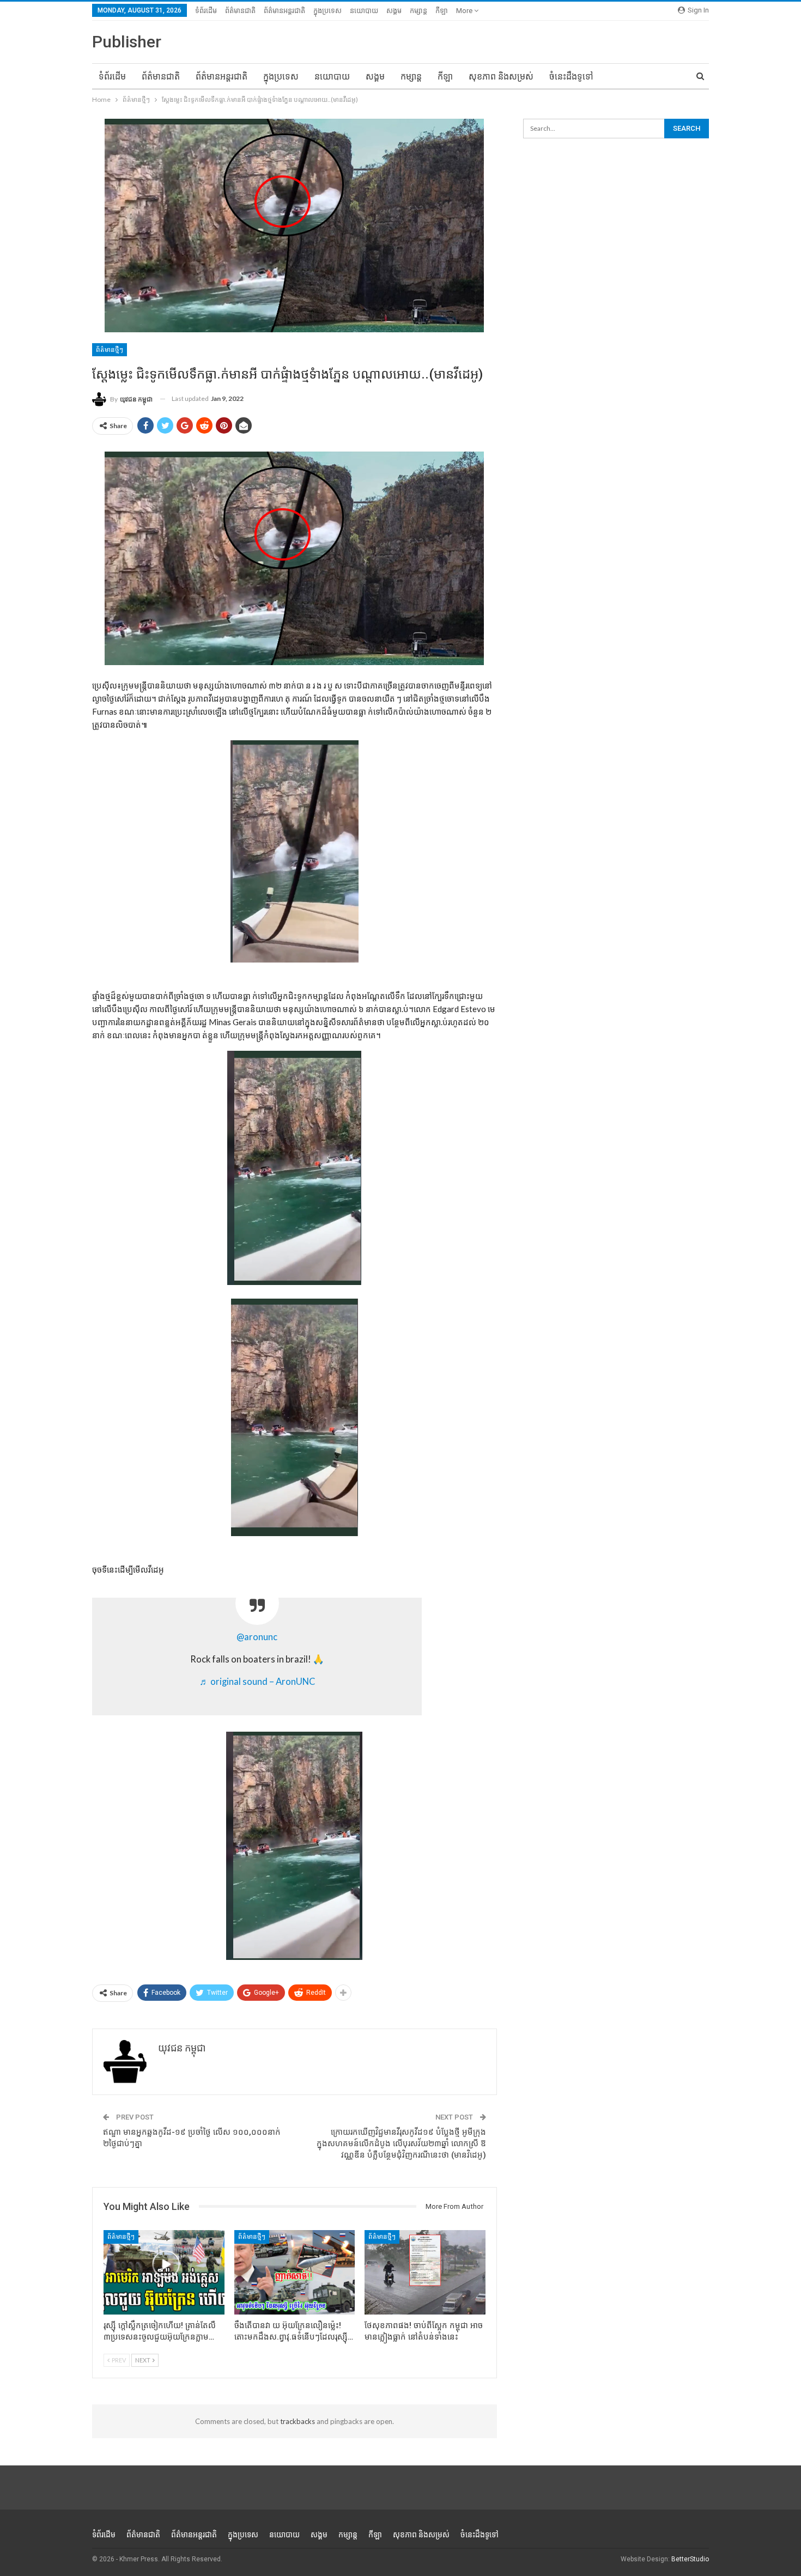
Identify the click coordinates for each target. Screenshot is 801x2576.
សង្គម (394, 11)
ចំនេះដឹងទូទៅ (571, 77)
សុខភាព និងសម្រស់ (501, 77)
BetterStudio (690, 2559)
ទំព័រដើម (206, 11)
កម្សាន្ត (418, 11)
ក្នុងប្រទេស (327, 11)
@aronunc (257, 1637)
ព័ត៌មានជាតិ (240, 11)
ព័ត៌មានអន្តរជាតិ (284, 11)
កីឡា (442, 11)
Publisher (127, 42)
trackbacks (298, 2421)
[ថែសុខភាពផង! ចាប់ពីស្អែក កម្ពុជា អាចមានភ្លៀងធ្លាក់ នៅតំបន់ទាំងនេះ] (425, 2272)
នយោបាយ (364, 11)
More (465, 11)
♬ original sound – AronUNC (257, 1682)
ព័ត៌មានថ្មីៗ (110, 350)
